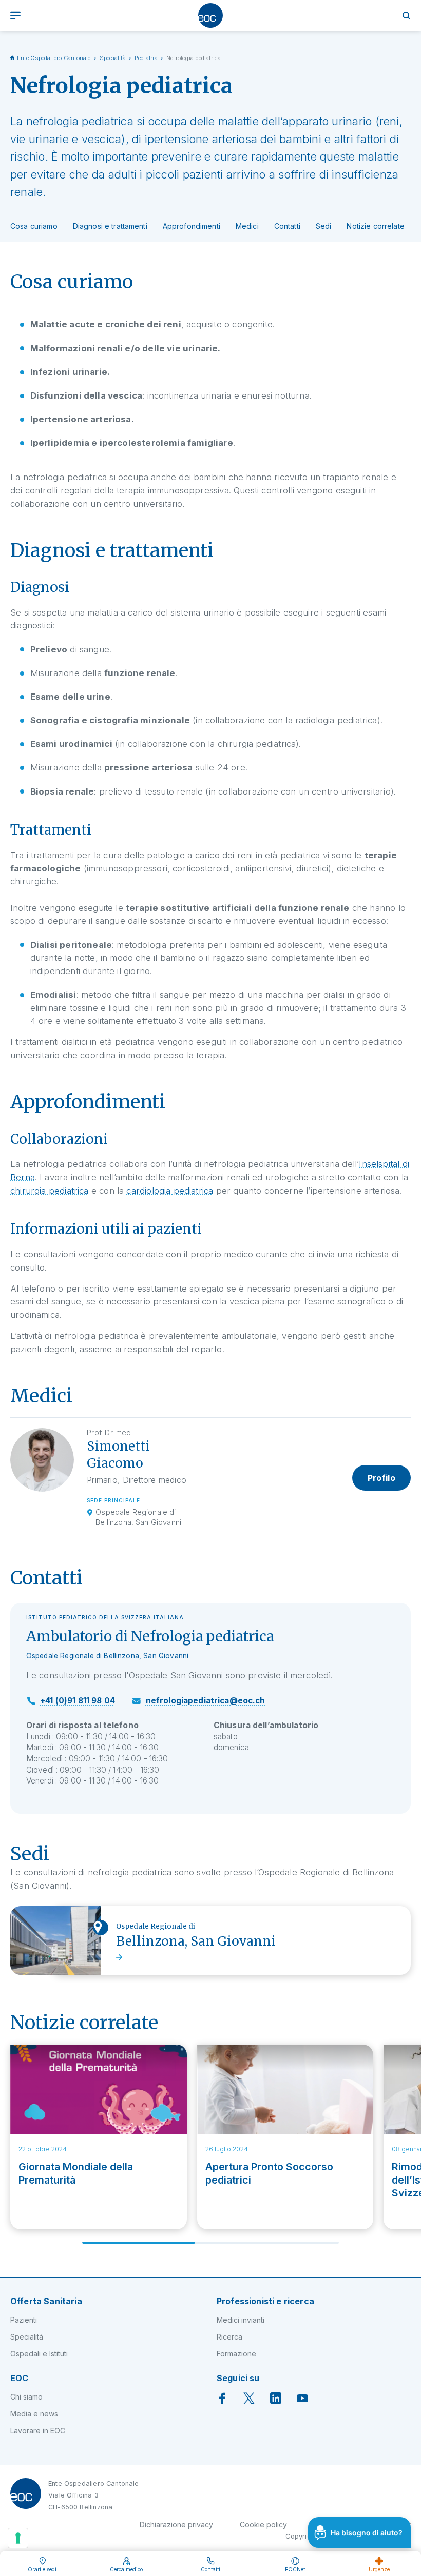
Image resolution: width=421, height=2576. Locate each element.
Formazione (236, 2354)
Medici (247, 226)
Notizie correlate (375, 226)
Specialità (113, 58)
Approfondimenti (192, 226)
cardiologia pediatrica (170, 1191)
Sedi (324, 226)
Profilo (381, 1478)
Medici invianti (241, 2320)
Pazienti (24, 2320)
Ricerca (229, 2337)
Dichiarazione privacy (176, 2524)
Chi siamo (26, 2397)
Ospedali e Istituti (39, 2354)
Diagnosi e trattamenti (110, 226)
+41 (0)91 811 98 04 (78, 1701)
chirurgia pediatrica (50, 1191)
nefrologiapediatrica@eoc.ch (206, 1701)
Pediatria (146, 58)
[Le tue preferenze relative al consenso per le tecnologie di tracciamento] (18, 2538)
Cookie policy (263, 2524)
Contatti (287, 226)
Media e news (34, 2414)
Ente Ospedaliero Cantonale (54, 58)
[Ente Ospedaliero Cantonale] (210, 15)
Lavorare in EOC (38, 2431)
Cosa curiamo (34, 226)
